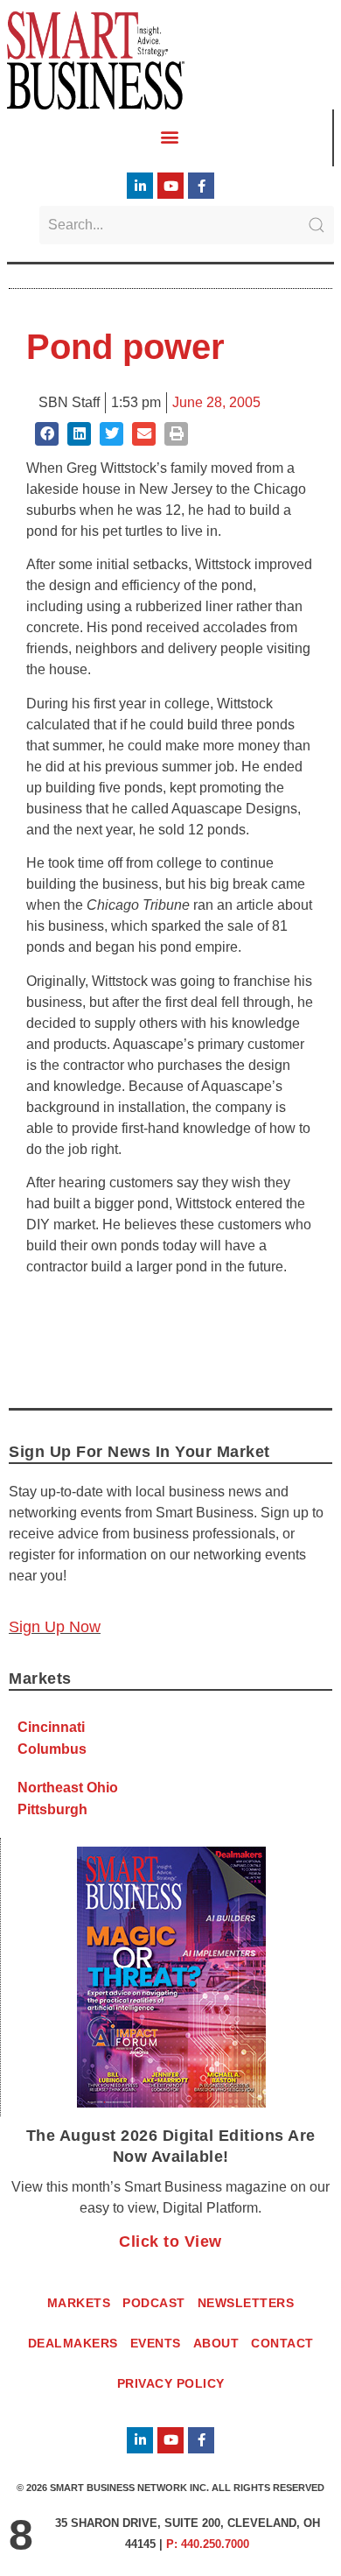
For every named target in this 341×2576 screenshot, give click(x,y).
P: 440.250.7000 (208, 2544)
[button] (170, 137)
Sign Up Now (55, 1627)
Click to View (170, 2242)
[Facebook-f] (201, 186)
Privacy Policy (171, 2383)
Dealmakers (73, 2343)
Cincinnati (51, 1727)
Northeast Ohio (68, 1788)
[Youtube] (170, 186)
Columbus (52, 1749)
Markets (79, 2303)
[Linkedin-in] (140, 186)
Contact (282, 2343)
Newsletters (246, 2303)
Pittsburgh (52, 1809)
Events (156, 2343)
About (216, 2343)
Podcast (154, 2303)
